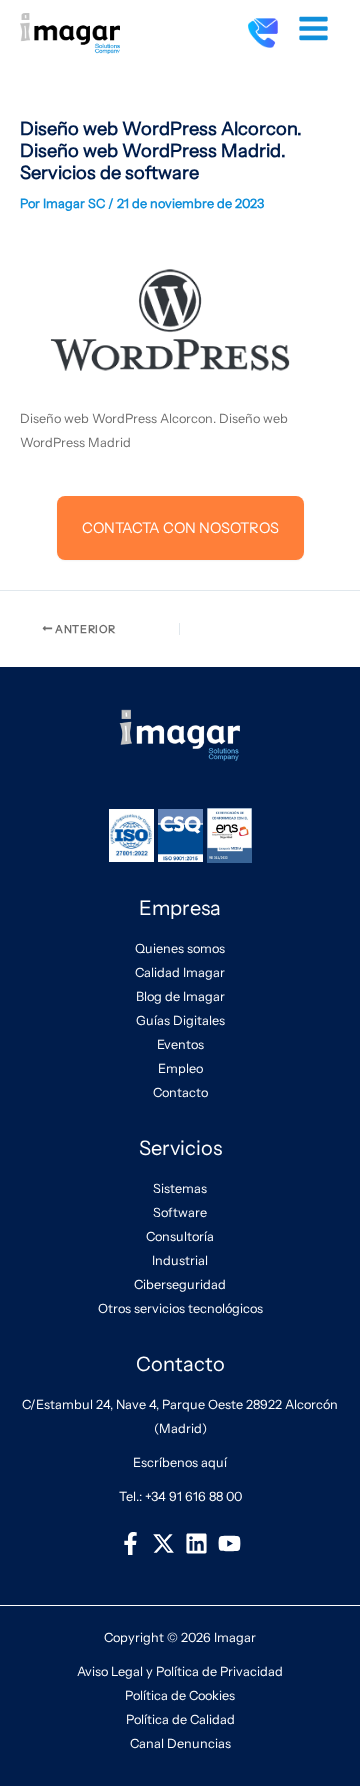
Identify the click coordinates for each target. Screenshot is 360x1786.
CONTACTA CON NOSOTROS (180, 528)
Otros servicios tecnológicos (180, 1308)
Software (180, 1212)
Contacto (180, 1092)
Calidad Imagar (180, 972)
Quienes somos (180, 948)
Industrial (180, 1260)
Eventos (180, 1044)
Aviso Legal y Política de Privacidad (180, 1671)
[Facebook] (130, 1543)
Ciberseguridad (180, 1284)
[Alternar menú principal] (314, 29)
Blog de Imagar (180, 996)
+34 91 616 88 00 (193, 1496)
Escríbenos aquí (180, 1462)
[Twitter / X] (163, 1543)
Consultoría (180, 1236)
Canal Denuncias (180, 1743)
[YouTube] (229, 1543)
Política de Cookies (180, 1695)
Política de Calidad (180, 1719)
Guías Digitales (180, 1020)
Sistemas (180, 1188)
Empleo (180, 1068)
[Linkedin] (196, 1543)
